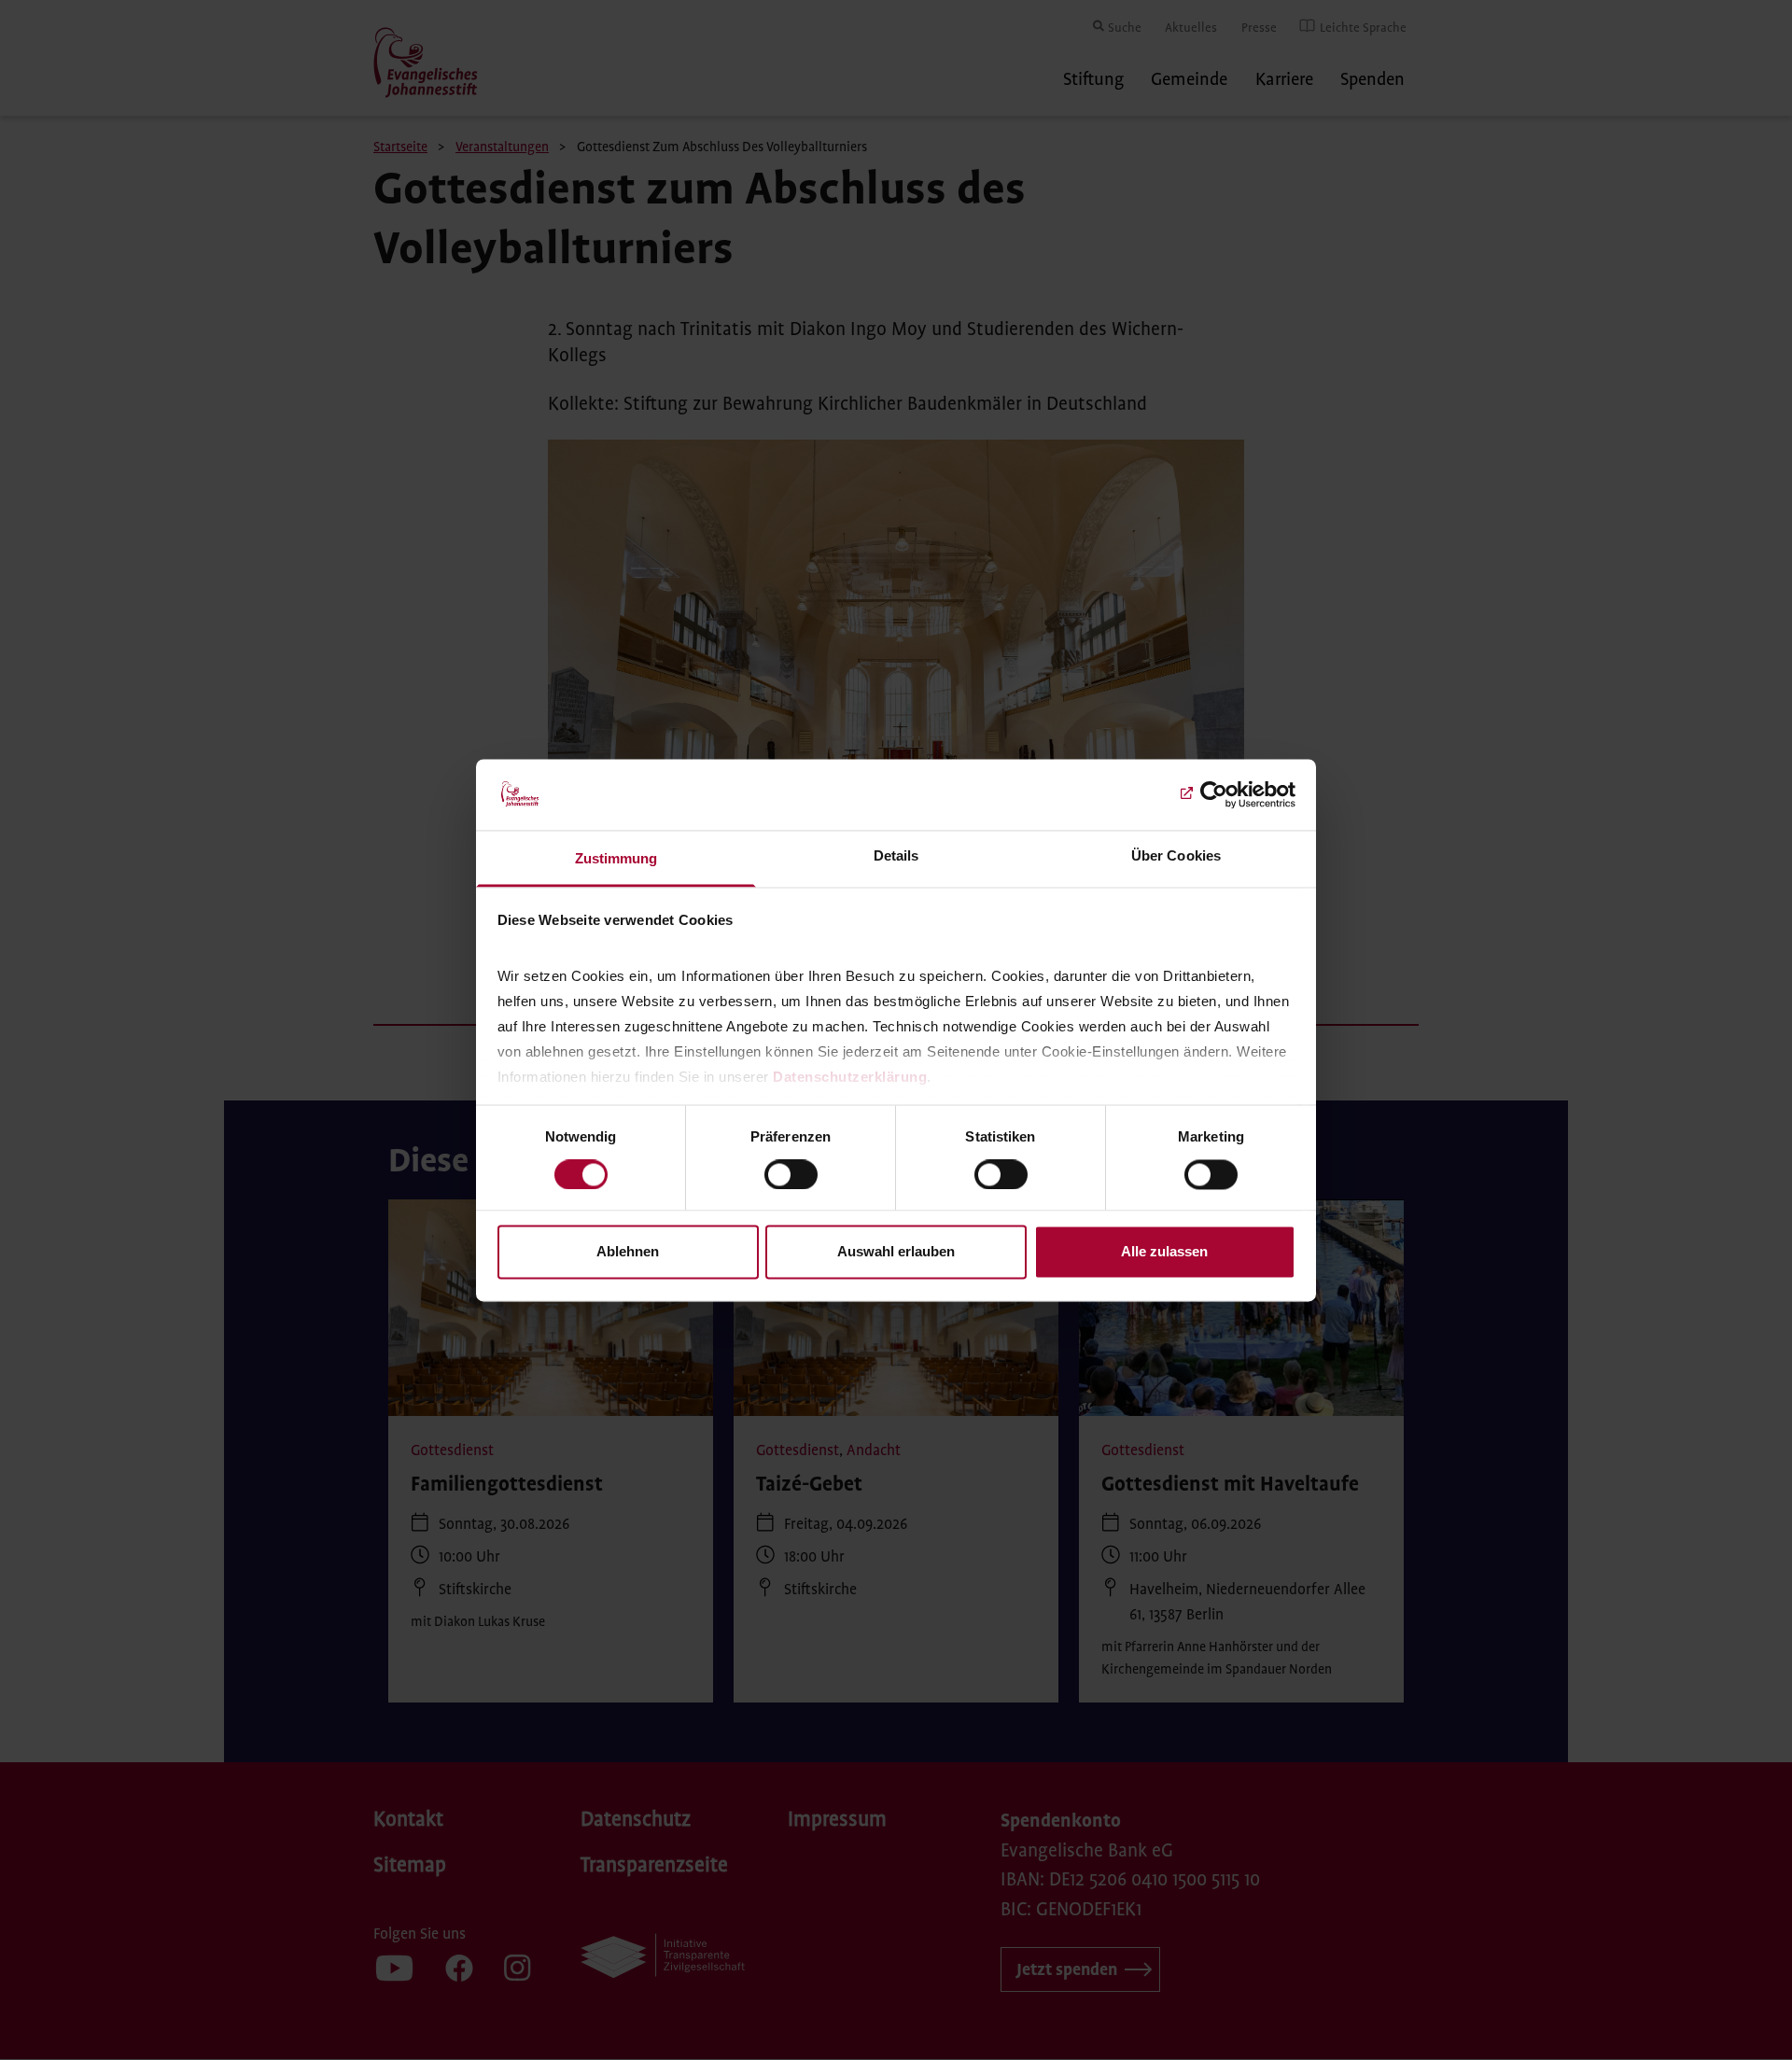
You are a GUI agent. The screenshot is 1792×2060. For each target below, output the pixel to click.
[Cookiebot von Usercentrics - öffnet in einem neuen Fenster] (1214, 794)
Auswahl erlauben (896, 1252)
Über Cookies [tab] (1176, 856)
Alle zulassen (1164, 1252)
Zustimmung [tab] (616, 859)
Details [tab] (896, 856)
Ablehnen (628, 1252)
